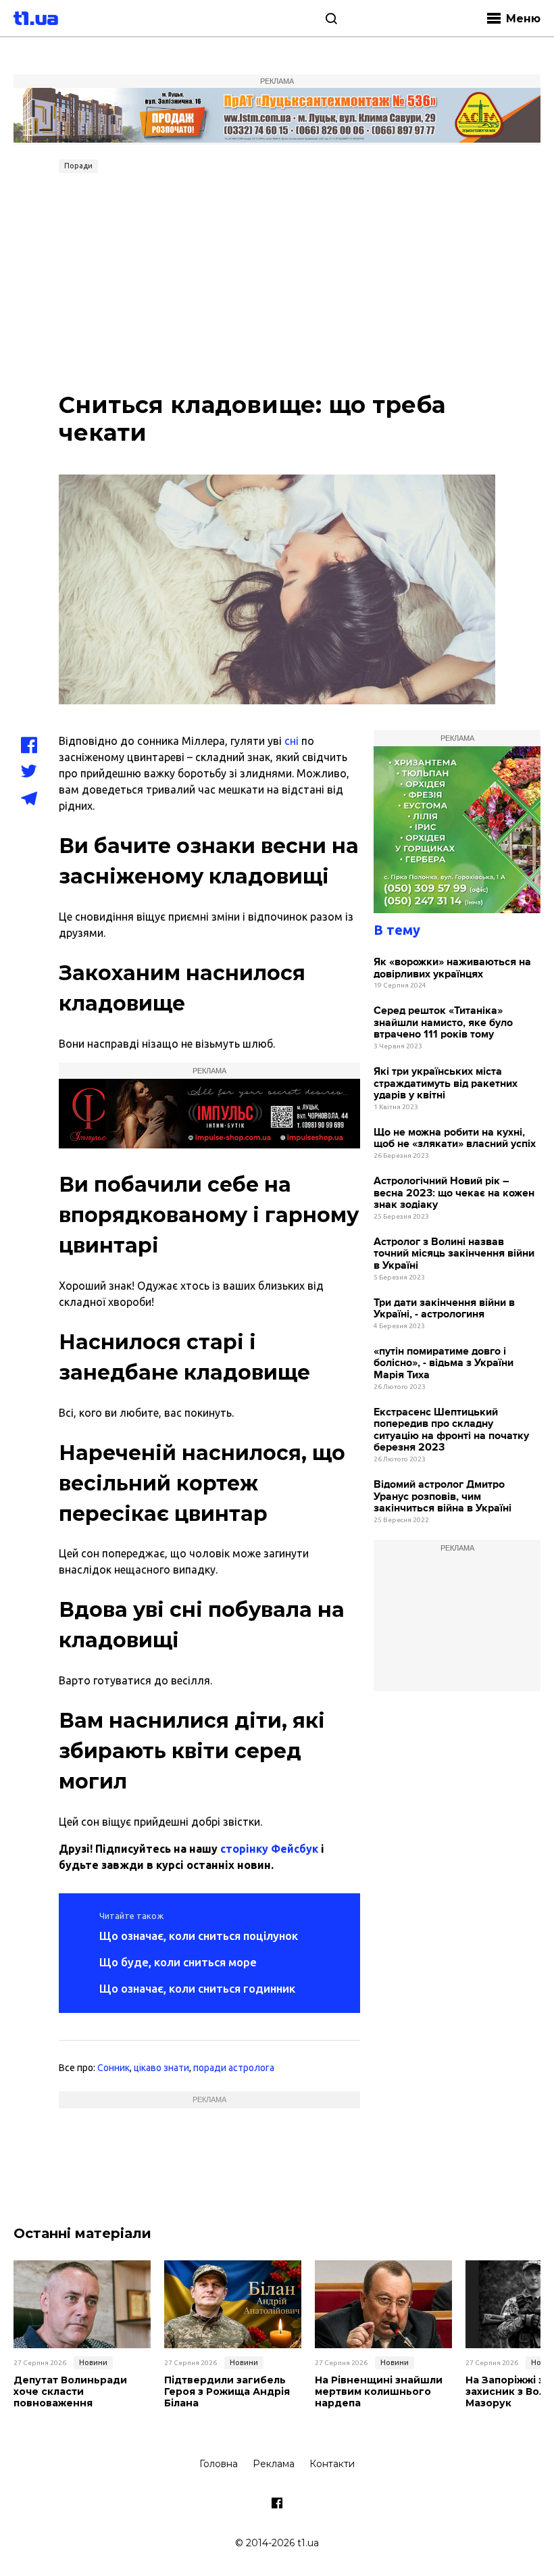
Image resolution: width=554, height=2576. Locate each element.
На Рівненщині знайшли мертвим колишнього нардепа (379, 2391)
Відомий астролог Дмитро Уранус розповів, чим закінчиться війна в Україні (443, 1497)
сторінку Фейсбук (269, 1849)
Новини (93, 2362)
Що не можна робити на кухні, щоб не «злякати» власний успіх (455, 1139)
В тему (397, 930)
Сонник (114, 2068)
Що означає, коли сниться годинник (197, 1988)
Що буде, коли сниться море (178, 1962)
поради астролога (234, 2068)
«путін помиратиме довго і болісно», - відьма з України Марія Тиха (444, 1363)
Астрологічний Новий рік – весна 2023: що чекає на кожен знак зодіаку (454, 1193)
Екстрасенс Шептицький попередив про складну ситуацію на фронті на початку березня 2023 (451, 1430)
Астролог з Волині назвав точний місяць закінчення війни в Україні (454, 1254)
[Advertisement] (277, 280)
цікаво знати (161, 2068)
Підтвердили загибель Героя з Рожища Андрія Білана (227, 2391)
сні (292, 741)
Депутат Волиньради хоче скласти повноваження (70, 2391)
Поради (78, 166)
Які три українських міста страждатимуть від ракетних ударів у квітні (446, 1084)
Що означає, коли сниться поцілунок (199, 1936)
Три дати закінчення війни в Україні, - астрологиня (444, 1309)
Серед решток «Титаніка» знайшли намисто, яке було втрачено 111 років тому (443, 1023)
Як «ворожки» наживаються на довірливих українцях (452, 968)
